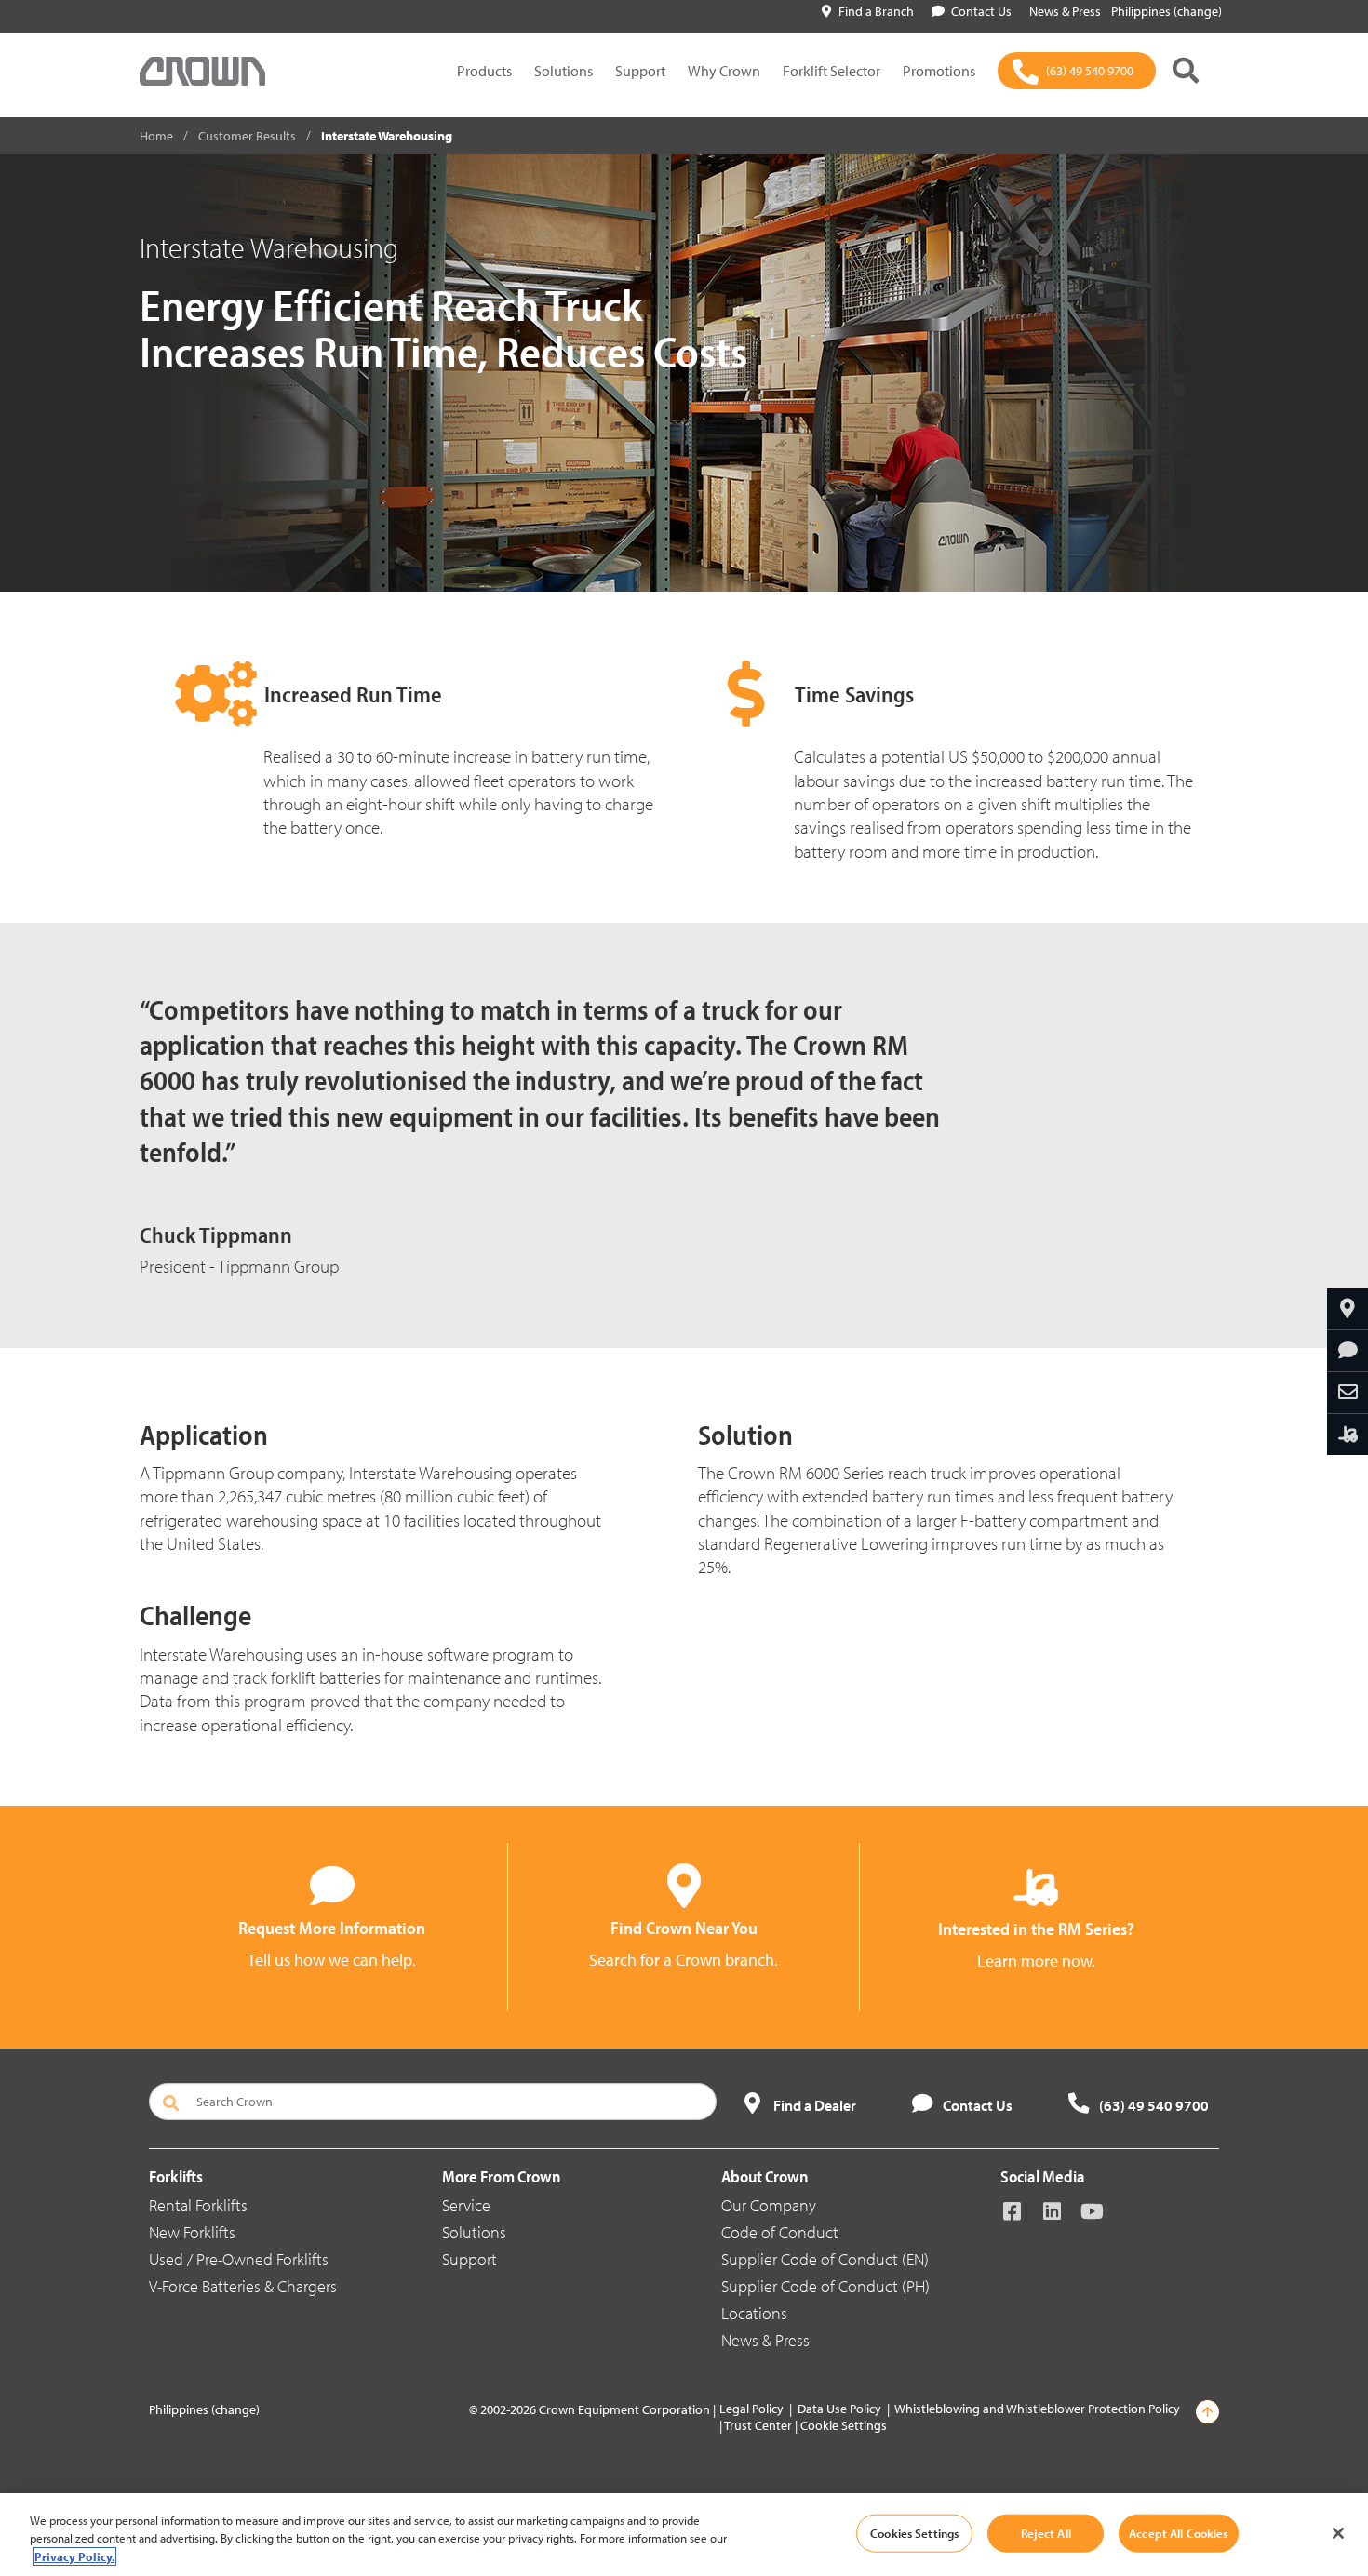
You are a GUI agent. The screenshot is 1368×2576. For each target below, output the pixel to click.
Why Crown (724, 71)
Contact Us (981, 11)
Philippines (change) (1167, 11)
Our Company (769, 2205)
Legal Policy (751, 2409)
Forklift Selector (832, 71)
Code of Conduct (780, 2232)
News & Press (765, 2340)
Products (484, 71)
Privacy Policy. (74, 2556)
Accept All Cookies (1178, 2532)
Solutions (563, 71)
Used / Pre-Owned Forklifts (239, 2259)
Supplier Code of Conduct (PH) (825, 2286)
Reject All (1046, 2532)
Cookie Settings (844, 2425)
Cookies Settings (914, 2532)
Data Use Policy (839, 2409)
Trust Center (758, 2425)
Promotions (939, 71)
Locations (754, 2313)
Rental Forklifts (198, 2205)
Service (466, 2205)
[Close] (1338, 2533)
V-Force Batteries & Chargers (243, 2286)
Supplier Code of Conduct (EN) (825, 2259)
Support (640, 71)
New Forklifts (192, 2232)
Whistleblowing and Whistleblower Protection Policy (1037, 2409)
